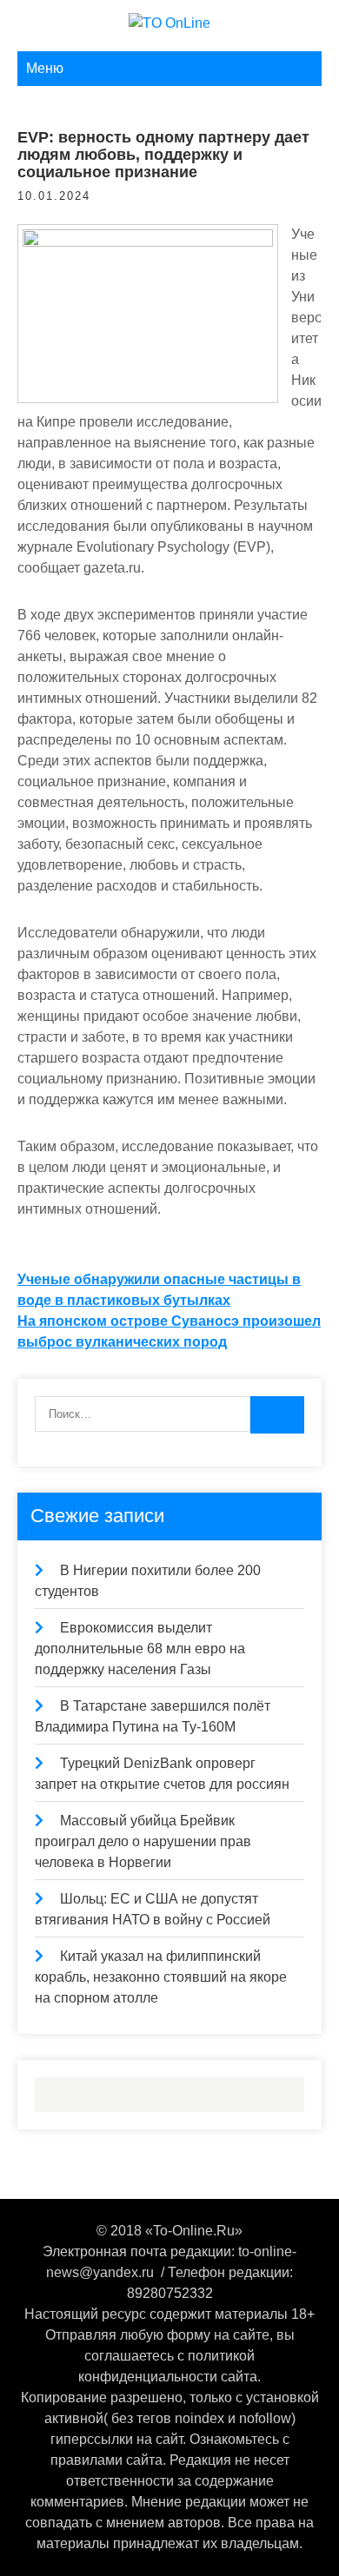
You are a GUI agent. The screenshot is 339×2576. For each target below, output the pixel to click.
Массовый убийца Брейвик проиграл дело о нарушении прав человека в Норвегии (143, 1841)
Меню (45, 68)
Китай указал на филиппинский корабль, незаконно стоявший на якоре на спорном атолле (161, 1977)
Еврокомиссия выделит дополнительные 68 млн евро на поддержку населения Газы (140, 1649)
